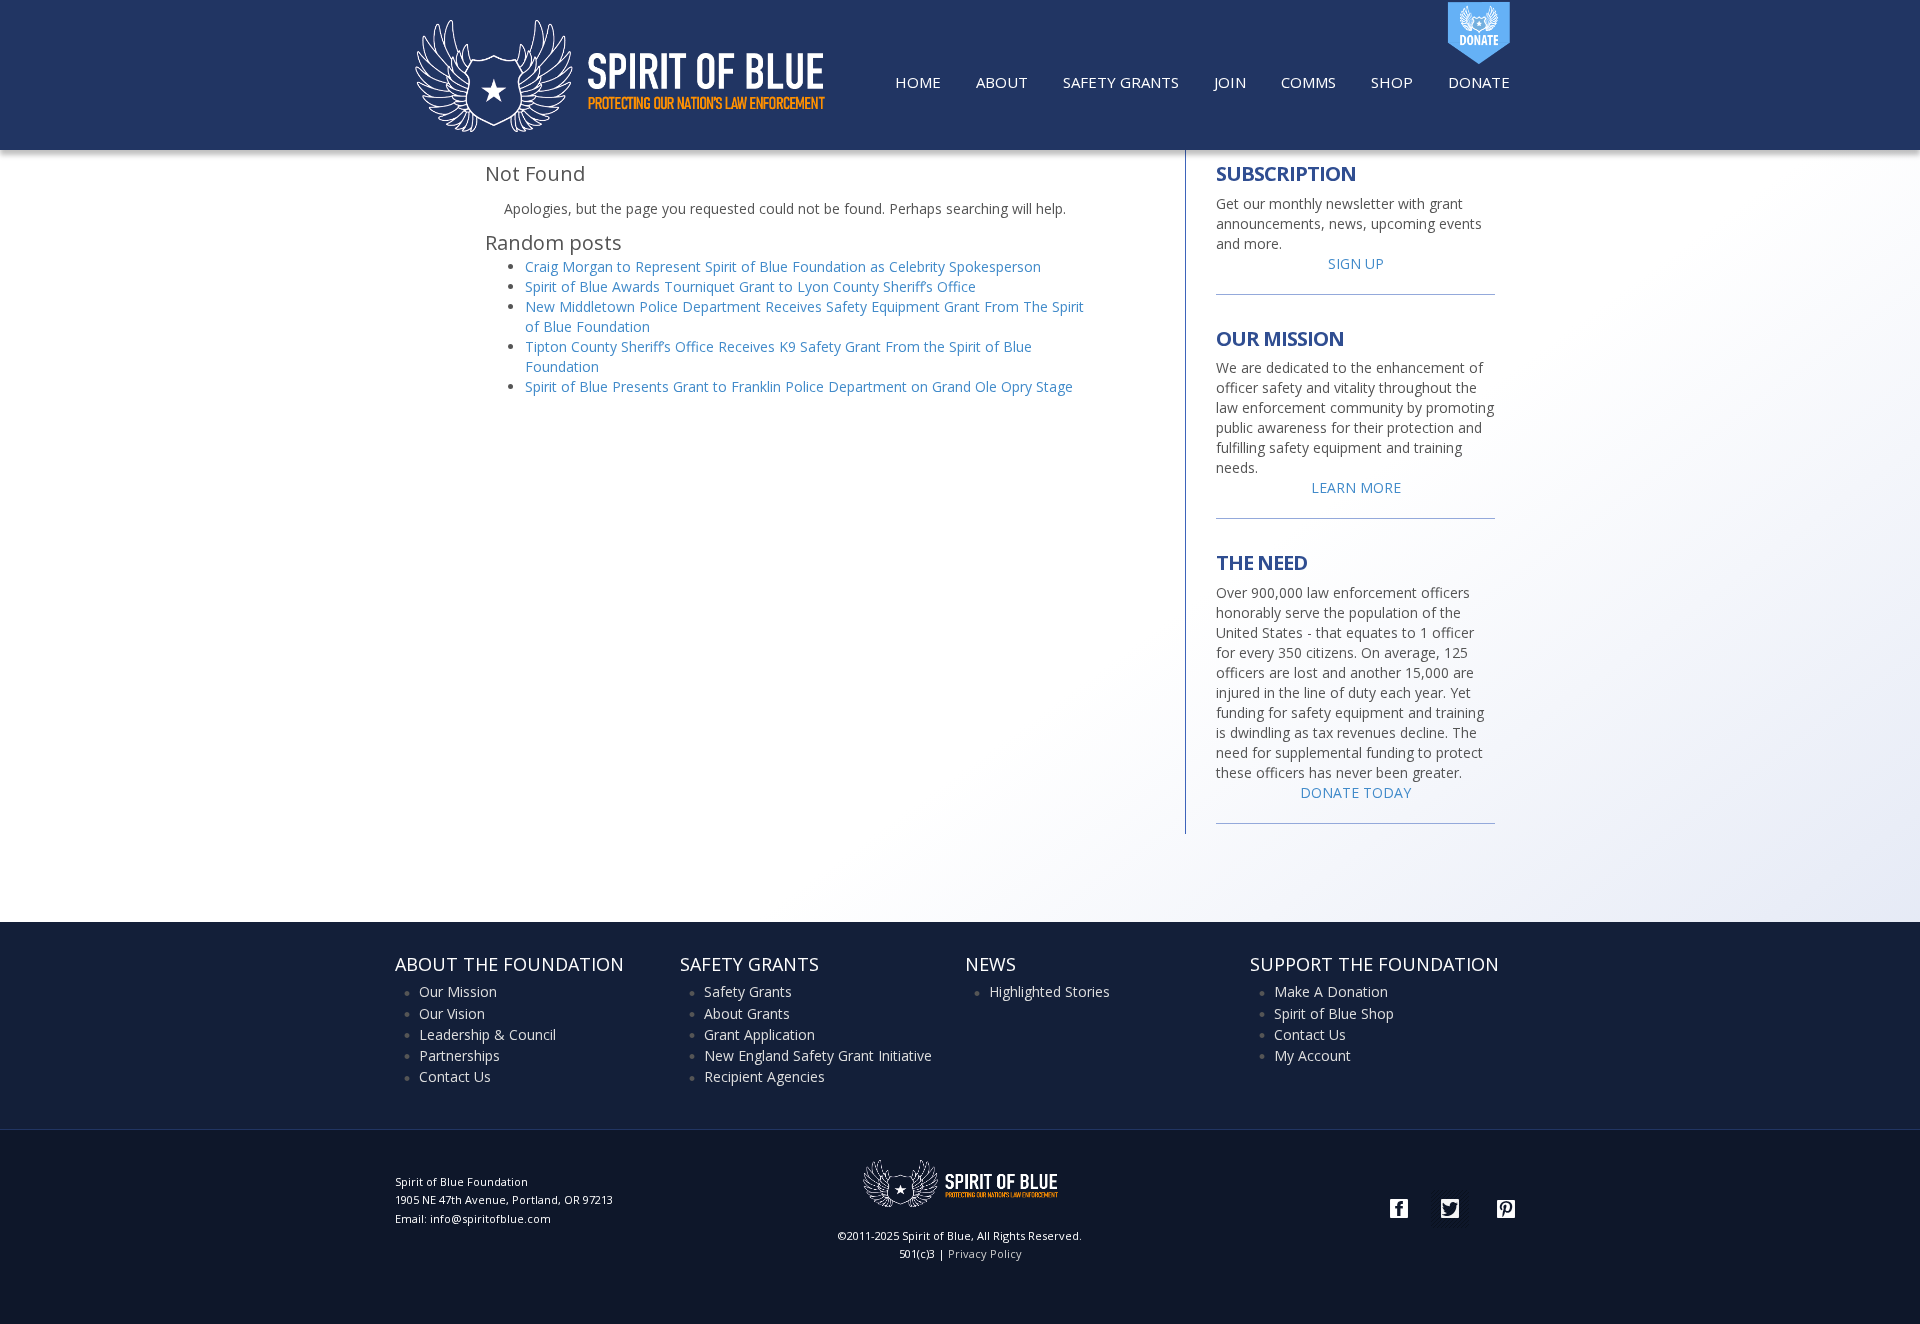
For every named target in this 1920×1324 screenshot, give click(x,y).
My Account (1312, 1055)
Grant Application (759, 1034)
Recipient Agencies (764, 1076)
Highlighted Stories (1049, 991)
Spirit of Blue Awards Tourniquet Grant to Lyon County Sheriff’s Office (750, 286)
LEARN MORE (1356, 487)
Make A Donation (1331, 991)
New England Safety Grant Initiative (818, 1055)
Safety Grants (748, 991)
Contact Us (455, 1076)
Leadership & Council (487, 1034)
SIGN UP (1356, 263)
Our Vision (452, 1013)
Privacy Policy (985, 1253)
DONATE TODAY (1355, 792)
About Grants (747, 1013)
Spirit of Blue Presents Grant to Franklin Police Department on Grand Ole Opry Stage (799, 386)
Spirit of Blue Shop (1334, 1013)
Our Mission (458, 991)
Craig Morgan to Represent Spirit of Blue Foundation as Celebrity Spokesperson (783, 266)
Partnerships (459, 1055)
